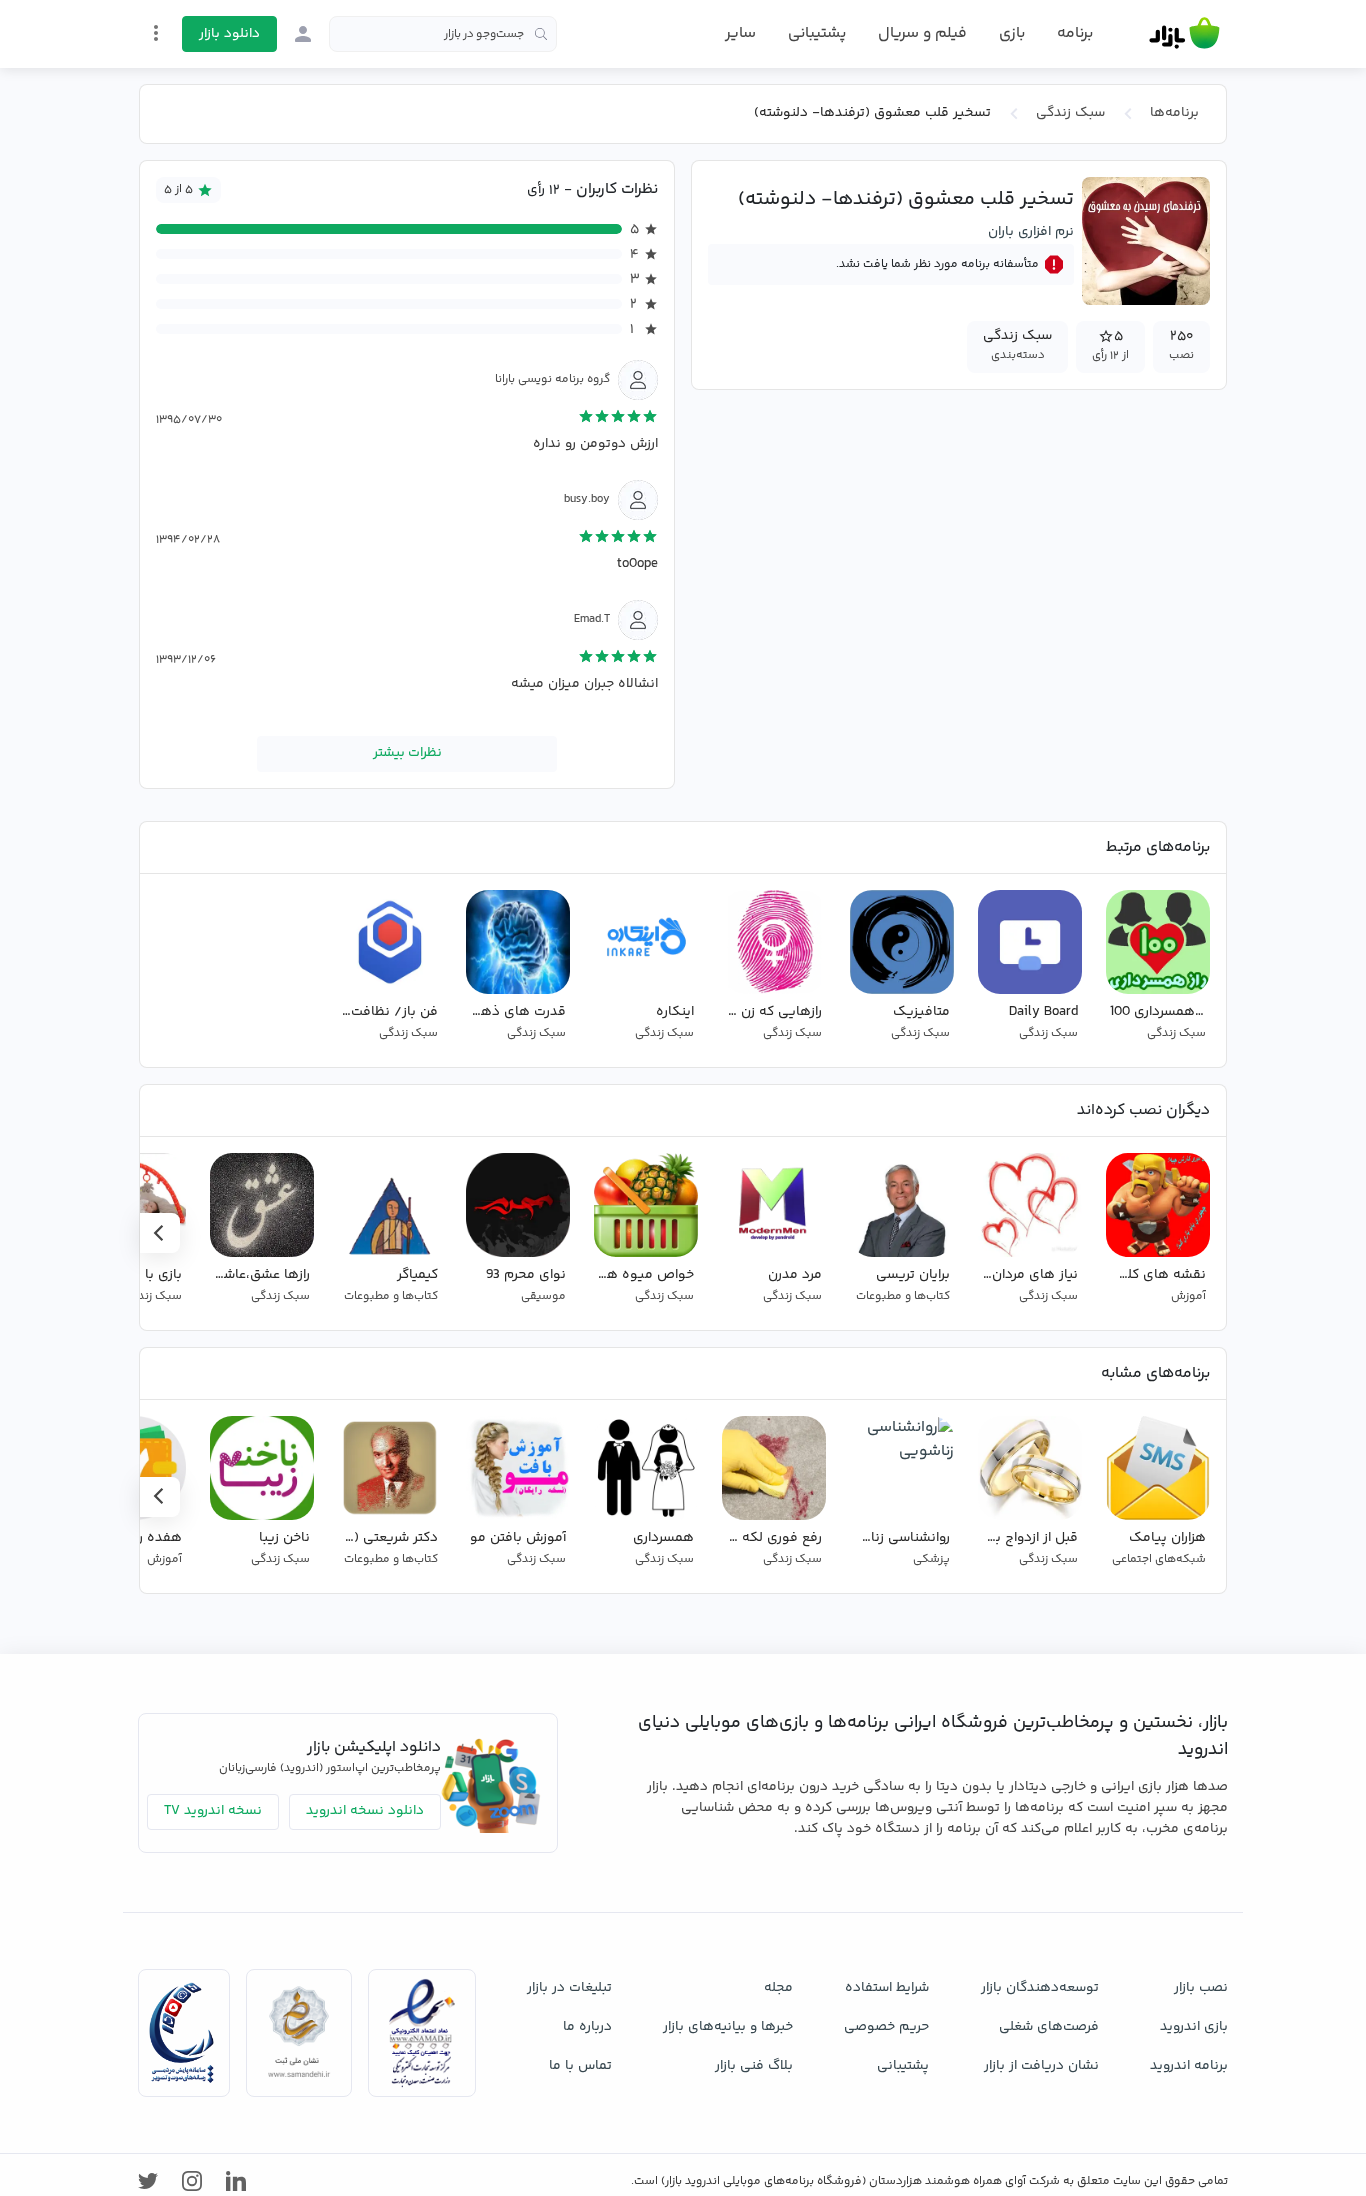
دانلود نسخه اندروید (365, 1811)
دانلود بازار (229, 34)
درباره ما (587, 2027)
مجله (778, 1988)
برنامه (1075, 34)
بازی (1012, 34)
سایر (740, 34)
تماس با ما (580, 2066)
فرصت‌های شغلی (1049, 2027)
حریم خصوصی (886, 2027)
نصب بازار (1201, 1988)
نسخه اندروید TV (213, 1811)
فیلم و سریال (922, 33)
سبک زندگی (1070, 113)
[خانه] (1184, 34)
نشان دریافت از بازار (1041, 2066)
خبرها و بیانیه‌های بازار (728, 2027)
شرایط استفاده (887, 1988)
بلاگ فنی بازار (754, 2066)
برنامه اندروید (1189, 2066)
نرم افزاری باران (1031, 232)
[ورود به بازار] (303, 34)
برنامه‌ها (1174, 113)
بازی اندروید (1194, 2027)
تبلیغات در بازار (569, 1988)
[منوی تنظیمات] (156, 33)
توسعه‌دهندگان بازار (1040, 1988)
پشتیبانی (817, 33)
